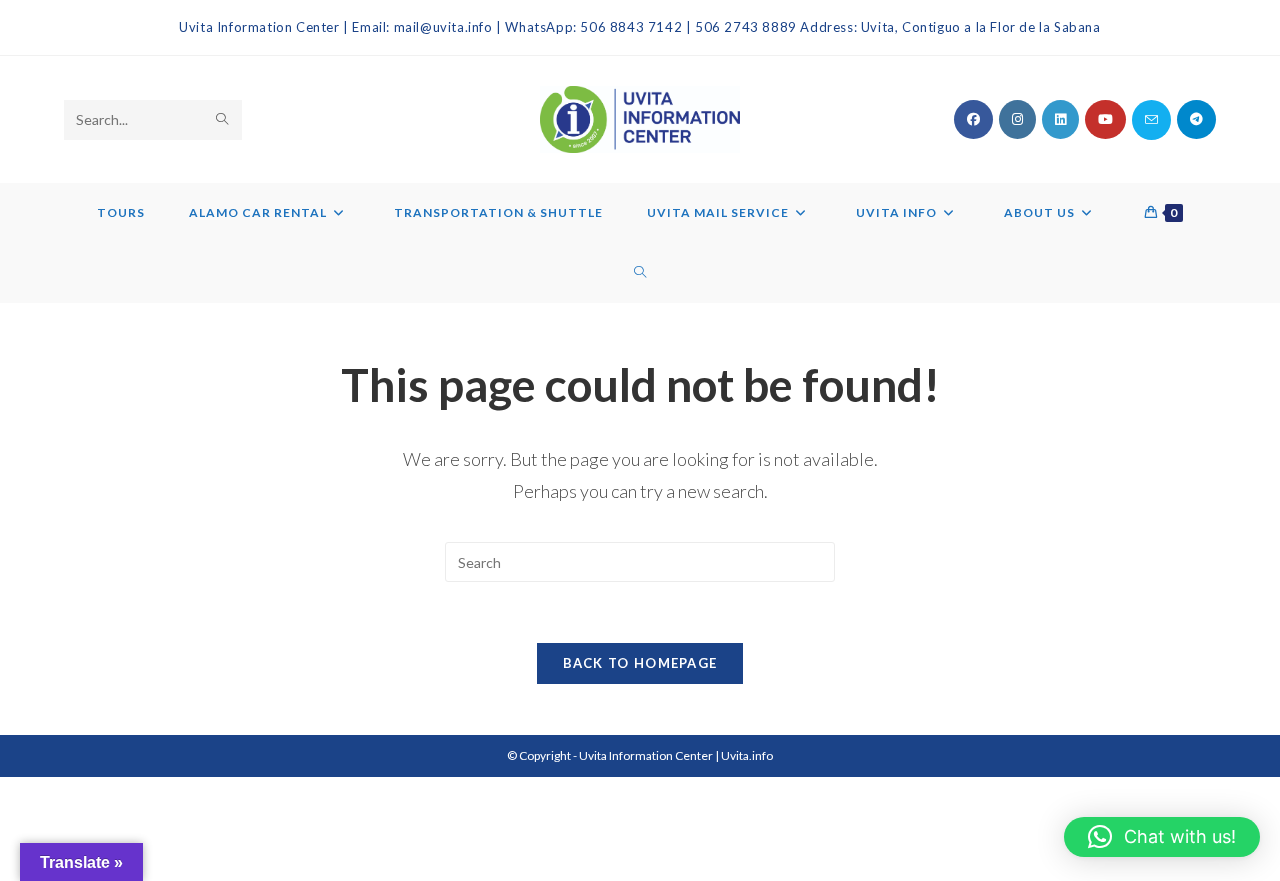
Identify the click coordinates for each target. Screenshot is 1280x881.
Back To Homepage (640, 663)
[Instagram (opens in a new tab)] (1017, 119)
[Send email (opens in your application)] (1151, 120)
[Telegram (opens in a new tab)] (1196, 119)
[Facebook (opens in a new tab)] (973, 119)
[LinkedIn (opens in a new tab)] (1060, 119)
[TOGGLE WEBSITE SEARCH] (640, 273)
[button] (1162, 837)
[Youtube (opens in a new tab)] (1105, 119)
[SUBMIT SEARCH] (223, 120)
